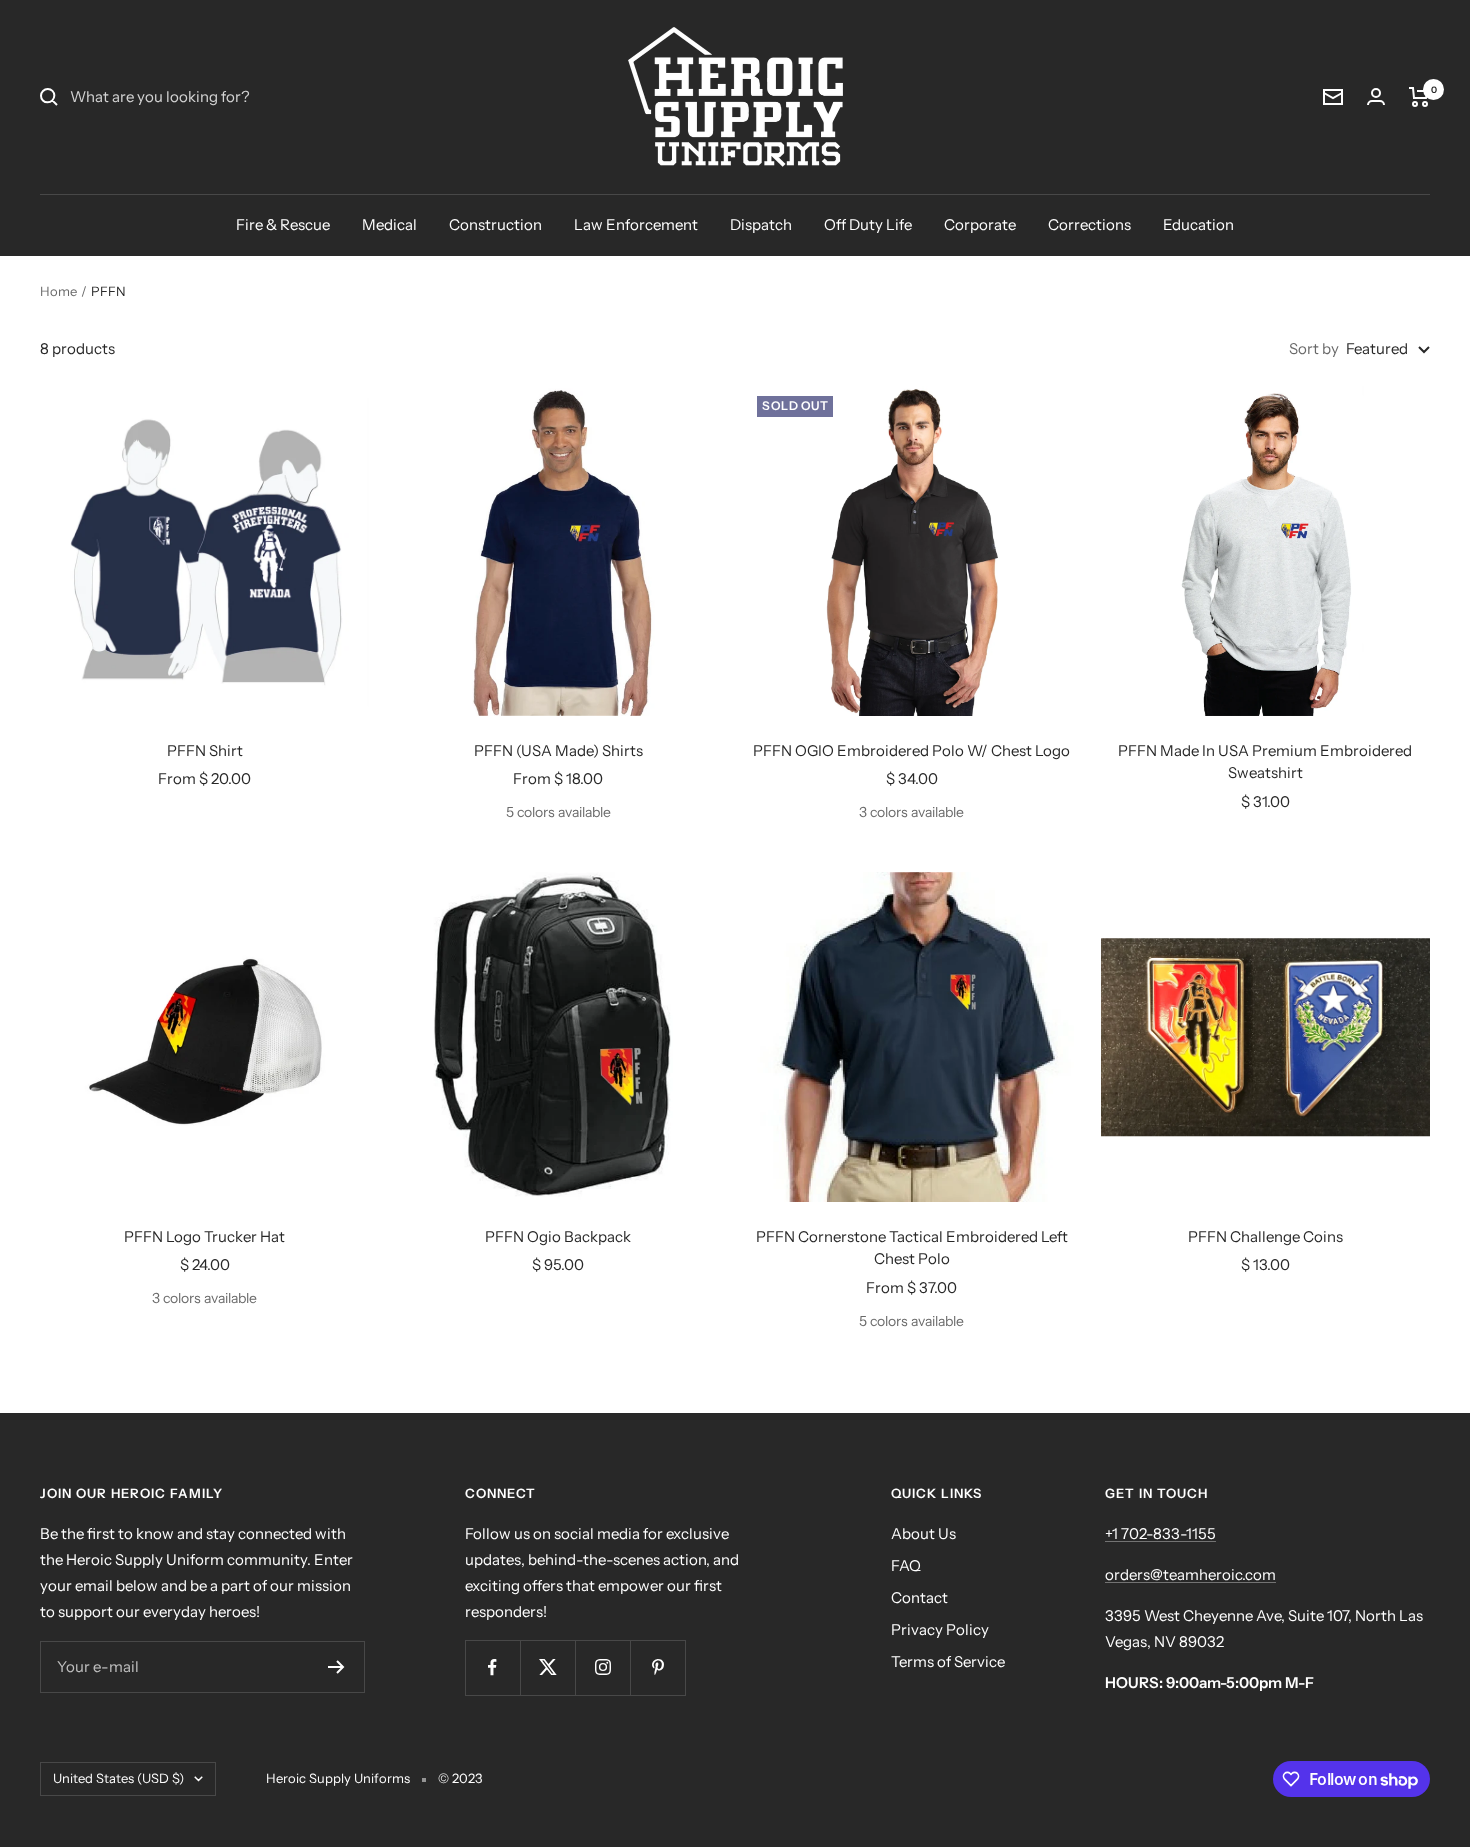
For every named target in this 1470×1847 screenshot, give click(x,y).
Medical (389, 224)
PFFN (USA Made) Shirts (558, 750)
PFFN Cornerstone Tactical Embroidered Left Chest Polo (912, 1248)
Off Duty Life (868, 224)
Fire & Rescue (283, 224)
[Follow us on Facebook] (492, 1667)
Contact (919, 1597)
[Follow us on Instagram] (602, 1667)
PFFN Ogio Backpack (558, 1236)
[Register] (336, 1667)
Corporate (980, 224)
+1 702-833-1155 (1160, 1533)
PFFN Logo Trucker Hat (204, 1236)
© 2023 (460, 1778)
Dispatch (761, 224)
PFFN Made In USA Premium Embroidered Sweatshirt (1265, 762)
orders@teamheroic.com (1190, 1574)
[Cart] (1419, 97)
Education (1198, 224)
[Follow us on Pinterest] (657, 1667)
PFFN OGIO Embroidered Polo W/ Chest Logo (911, 750)
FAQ (906, 1565)
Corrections (1089, 224)
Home (58, 291)
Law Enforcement (636, 224)
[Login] (1376, 96)
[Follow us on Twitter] (547, 1667)
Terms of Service (948, 1661)
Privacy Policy (940, 1629)
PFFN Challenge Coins (1265, 1236)
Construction (495, 224)
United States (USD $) (118, 1778)
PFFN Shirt (205, 750)
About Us (923, 1533)
